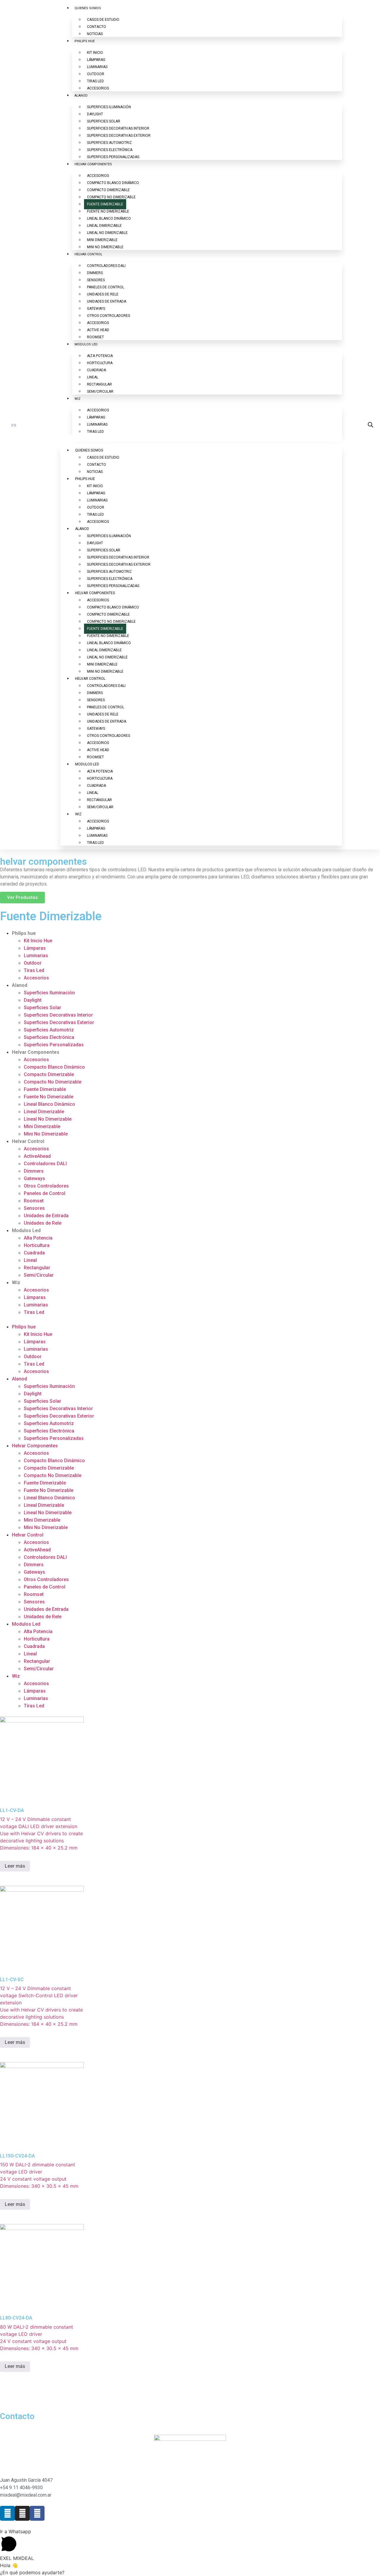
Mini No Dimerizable (46, 1134)
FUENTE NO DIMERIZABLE (108, 211)
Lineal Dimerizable (44, 1112)
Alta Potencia (38, 1238)
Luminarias (36, 956)
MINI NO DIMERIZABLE (105, 247)
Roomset (34, 1201)
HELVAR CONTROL (88, 254)
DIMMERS (95, 273)
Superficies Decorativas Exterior (59, 1022)
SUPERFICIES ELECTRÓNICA (110, 150)
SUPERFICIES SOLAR (104, 121)
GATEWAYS (96, 309)
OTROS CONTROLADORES (109, 316)
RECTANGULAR (99, 384)
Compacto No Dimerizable (53, 1082)
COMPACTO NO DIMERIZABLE (111, 197)
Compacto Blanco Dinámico (54, 1067)
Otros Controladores (46, 1186)
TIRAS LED (95, 81)
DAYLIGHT (95, 114)
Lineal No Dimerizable (48, 1119)
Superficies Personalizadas (54, 1045)
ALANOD (81, 96)
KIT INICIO (95, 53)
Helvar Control (28, 1141)
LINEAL (93, 377)
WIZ (77, 399)
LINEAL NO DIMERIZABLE (107, 233)
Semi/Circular (39, 1275)
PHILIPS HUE (85, 41)
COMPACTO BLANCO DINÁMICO (113, 183)
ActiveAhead (37, 1156)
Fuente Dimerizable (45, 1089)
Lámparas (35, 948)
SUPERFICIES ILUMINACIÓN (109, 107)
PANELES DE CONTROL (106, 287)
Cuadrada (34, 1253)
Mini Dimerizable (42, 1126)
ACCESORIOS (98, 88)
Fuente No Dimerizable (49, 1097)
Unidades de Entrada (46, 1216)
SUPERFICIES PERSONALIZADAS (113, 157)
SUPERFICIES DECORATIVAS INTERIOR (118, 128)
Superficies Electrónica (49, 1037)
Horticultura (37, 1245)
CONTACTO (96, 27)
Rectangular (37, 1268)
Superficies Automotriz (49, 1030)
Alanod (20, 985)
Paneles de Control (45, 1193)
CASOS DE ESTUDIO (103, 20)
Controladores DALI (45, 1164)
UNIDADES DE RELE (103, 294)
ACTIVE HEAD (98, 330)
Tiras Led (34, 970)
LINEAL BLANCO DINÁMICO (109, 218)
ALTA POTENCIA (100, 356)
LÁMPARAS (96, 60)
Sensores (34, 1208)
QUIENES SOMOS (88, 8)
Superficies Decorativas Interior (58, 1015)
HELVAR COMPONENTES (93, 164)
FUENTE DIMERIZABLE (105, 204)
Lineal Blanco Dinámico (49, 1104)
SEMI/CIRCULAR (100, 391)
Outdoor (33, 963)
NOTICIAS (95, 34)
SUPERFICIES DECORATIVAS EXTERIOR (119, 136)
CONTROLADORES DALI (106, 266)
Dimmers (34, 1171)
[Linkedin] (7, 2513)
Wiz (16, 1283)
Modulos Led (26, 1230)
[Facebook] (37, 2513)
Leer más (15, 1866)
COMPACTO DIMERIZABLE (108, 190)
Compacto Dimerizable (49, 1074)
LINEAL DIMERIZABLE (104, 226)
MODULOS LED (86, 344)
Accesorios (36, 978)
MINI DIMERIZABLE (102, 240)
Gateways (34, 1178)
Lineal (30, 1260)
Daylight (33, 1000)
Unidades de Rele (43, 1223)
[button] (201, 438)
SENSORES (96, 280)
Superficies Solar (42, 1008)
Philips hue (24, 933)
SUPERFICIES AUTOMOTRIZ (109, 143)
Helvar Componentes (36, 1052)
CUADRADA (96, 370)
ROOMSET (95, 337)
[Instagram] (22, 2513)
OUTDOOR (96, 74)
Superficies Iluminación (49, 993)
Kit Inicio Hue (38, 941)
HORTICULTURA (100, 363)
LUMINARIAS (97, 67)
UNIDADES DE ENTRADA (107, 301)
